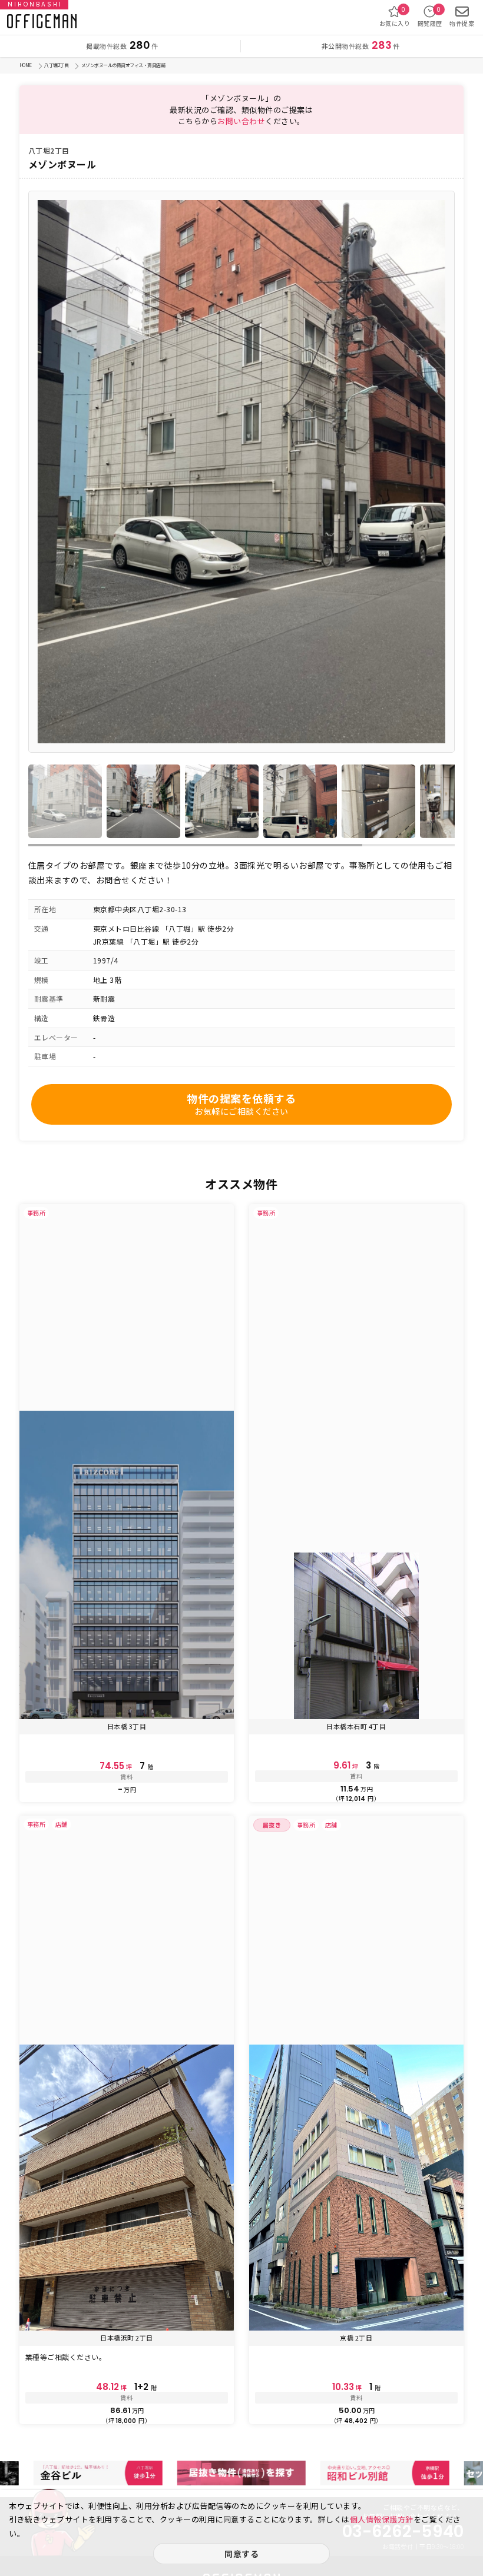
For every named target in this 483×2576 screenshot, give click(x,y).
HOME (26, 65)
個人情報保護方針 (382, 2519)
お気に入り (395, 16)
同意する (241, 2554)
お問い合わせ (241, 121)
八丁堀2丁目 (56, 65)
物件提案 (462, 23)
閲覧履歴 (430, 16)
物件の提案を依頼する (241, 1104)
